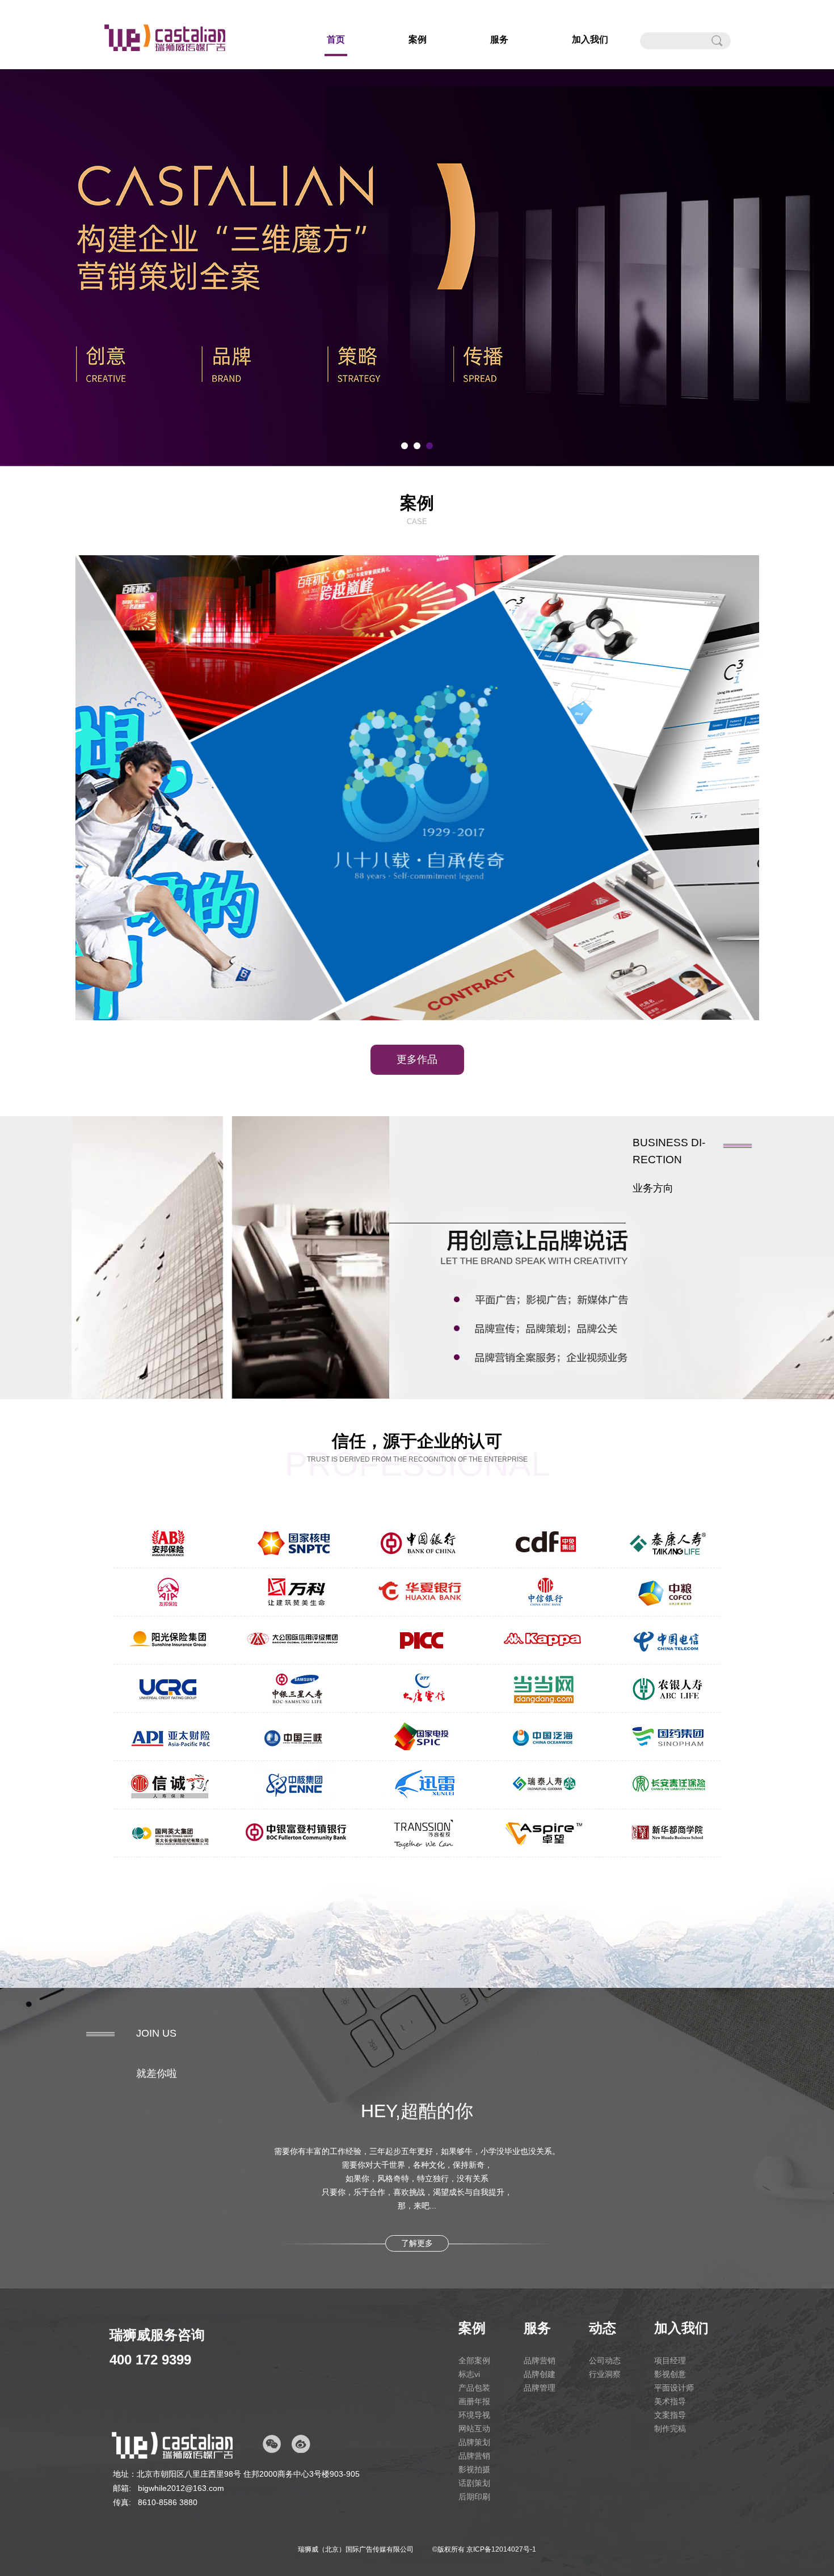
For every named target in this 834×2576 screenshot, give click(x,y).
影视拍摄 (474, 2469)
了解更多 (417, 2243)
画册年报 (474, 2401)
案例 (418, 39)
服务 (499, 39)
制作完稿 (670, 2429)
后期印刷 (474, 2497)
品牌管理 (540, 2388)
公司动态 (605, 2360)
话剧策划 (474, 2483)
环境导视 (474, 2415)
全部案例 (474, 2360)
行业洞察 (605, 2374)
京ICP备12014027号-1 (501, 2549)
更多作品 (417, 1059)
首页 (336, 39)
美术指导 (670, 2401)
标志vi (469, 2374)
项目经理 (670, 2360)
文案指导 (670, 2415)
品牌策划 (474, 2442)
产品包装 (474, 2388)
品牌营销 (474, 2456)
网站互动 (474, 2429)
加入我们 (590, 39)
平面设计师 (674, 2388)
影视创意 (670, 2374)
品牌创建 (540, 2374)
